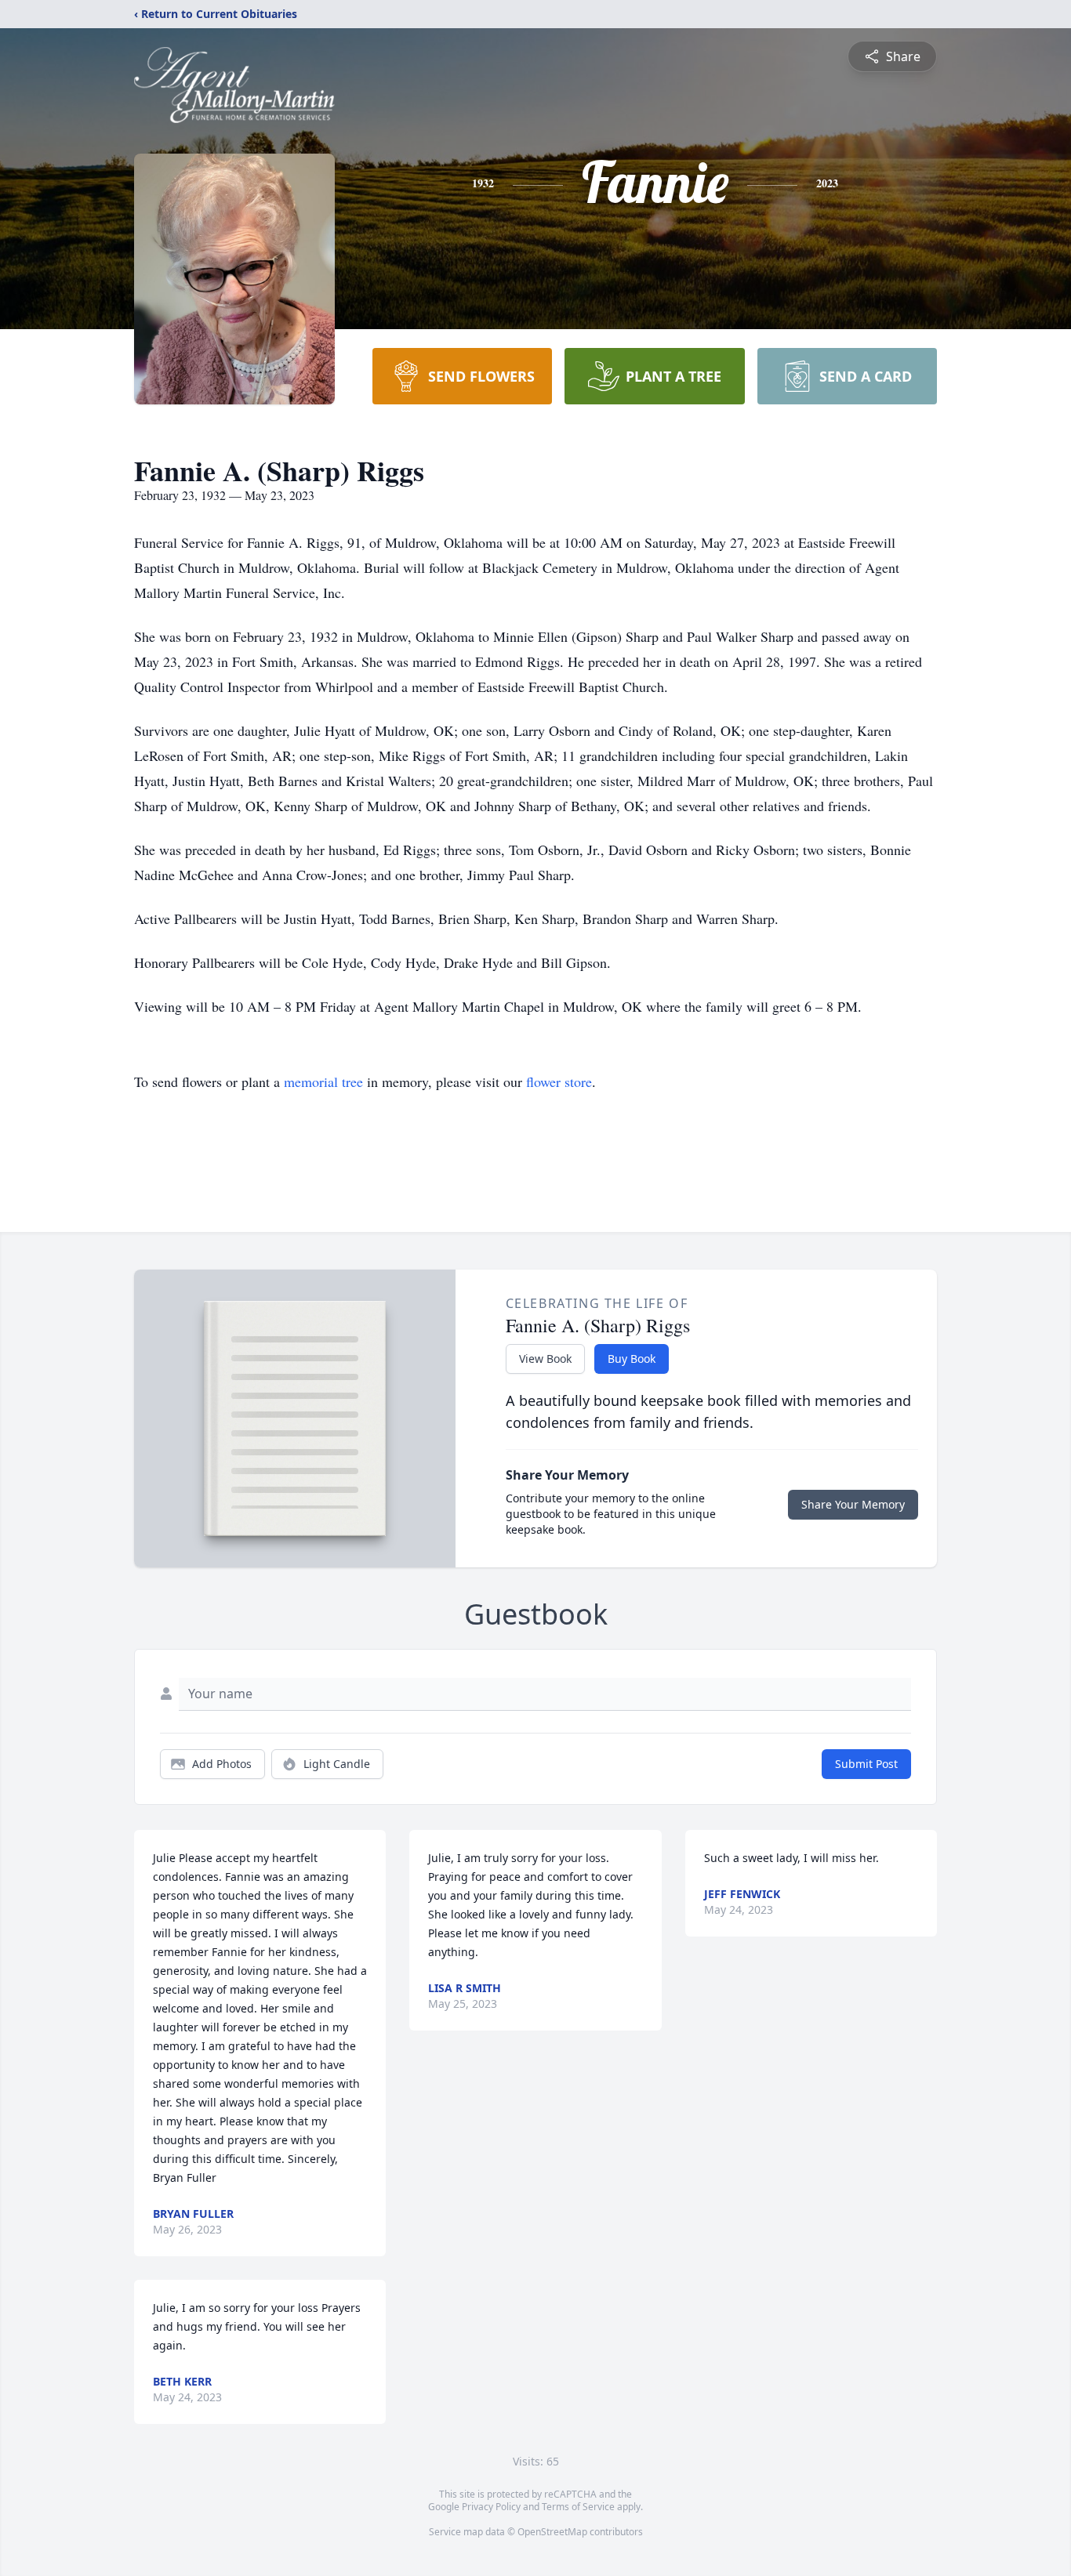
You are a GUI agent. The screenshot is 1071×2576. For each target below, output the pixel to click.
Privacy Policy (491, 2507)
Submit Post (866, 1764)
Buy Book (632, 1359)
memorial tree (323, 1081)
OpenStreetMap (552, 2532)
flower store (559, 1081)
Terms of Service (578, 2507)
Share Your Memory (853, 1504)
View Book (545, 1359)
